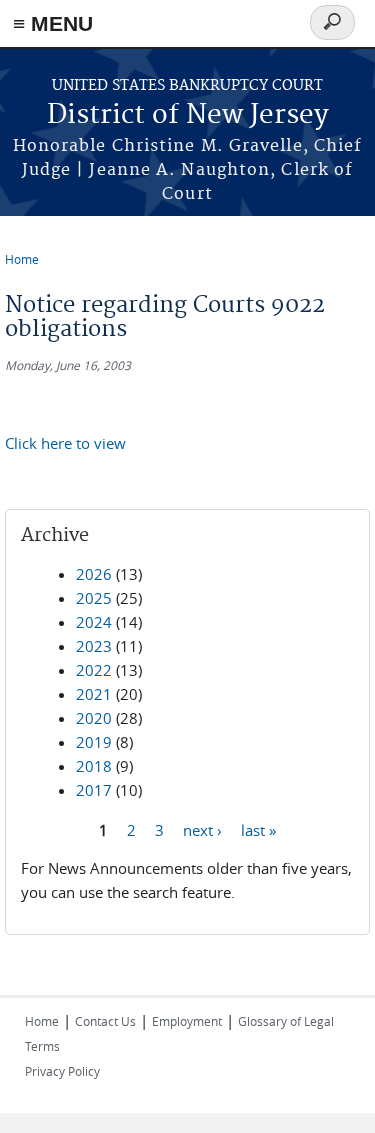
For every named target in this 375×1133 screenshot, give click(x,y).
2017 (94, 790)
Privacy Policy (62, 1071)
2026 (94, 574)
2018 (94, 766)
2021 (94, 694)
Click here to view (65, 443)
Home (22, 259)
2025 (94, 598)
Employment (187, 1021)
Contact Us (105, 1021)
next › (202, 829)
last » (258, 829)
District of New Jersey (188, 115)
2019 (94, 742)
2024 (94, 622)
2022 (94, 670)
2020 (94, 718)
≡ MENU (53, 23)
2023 (94, 646)
